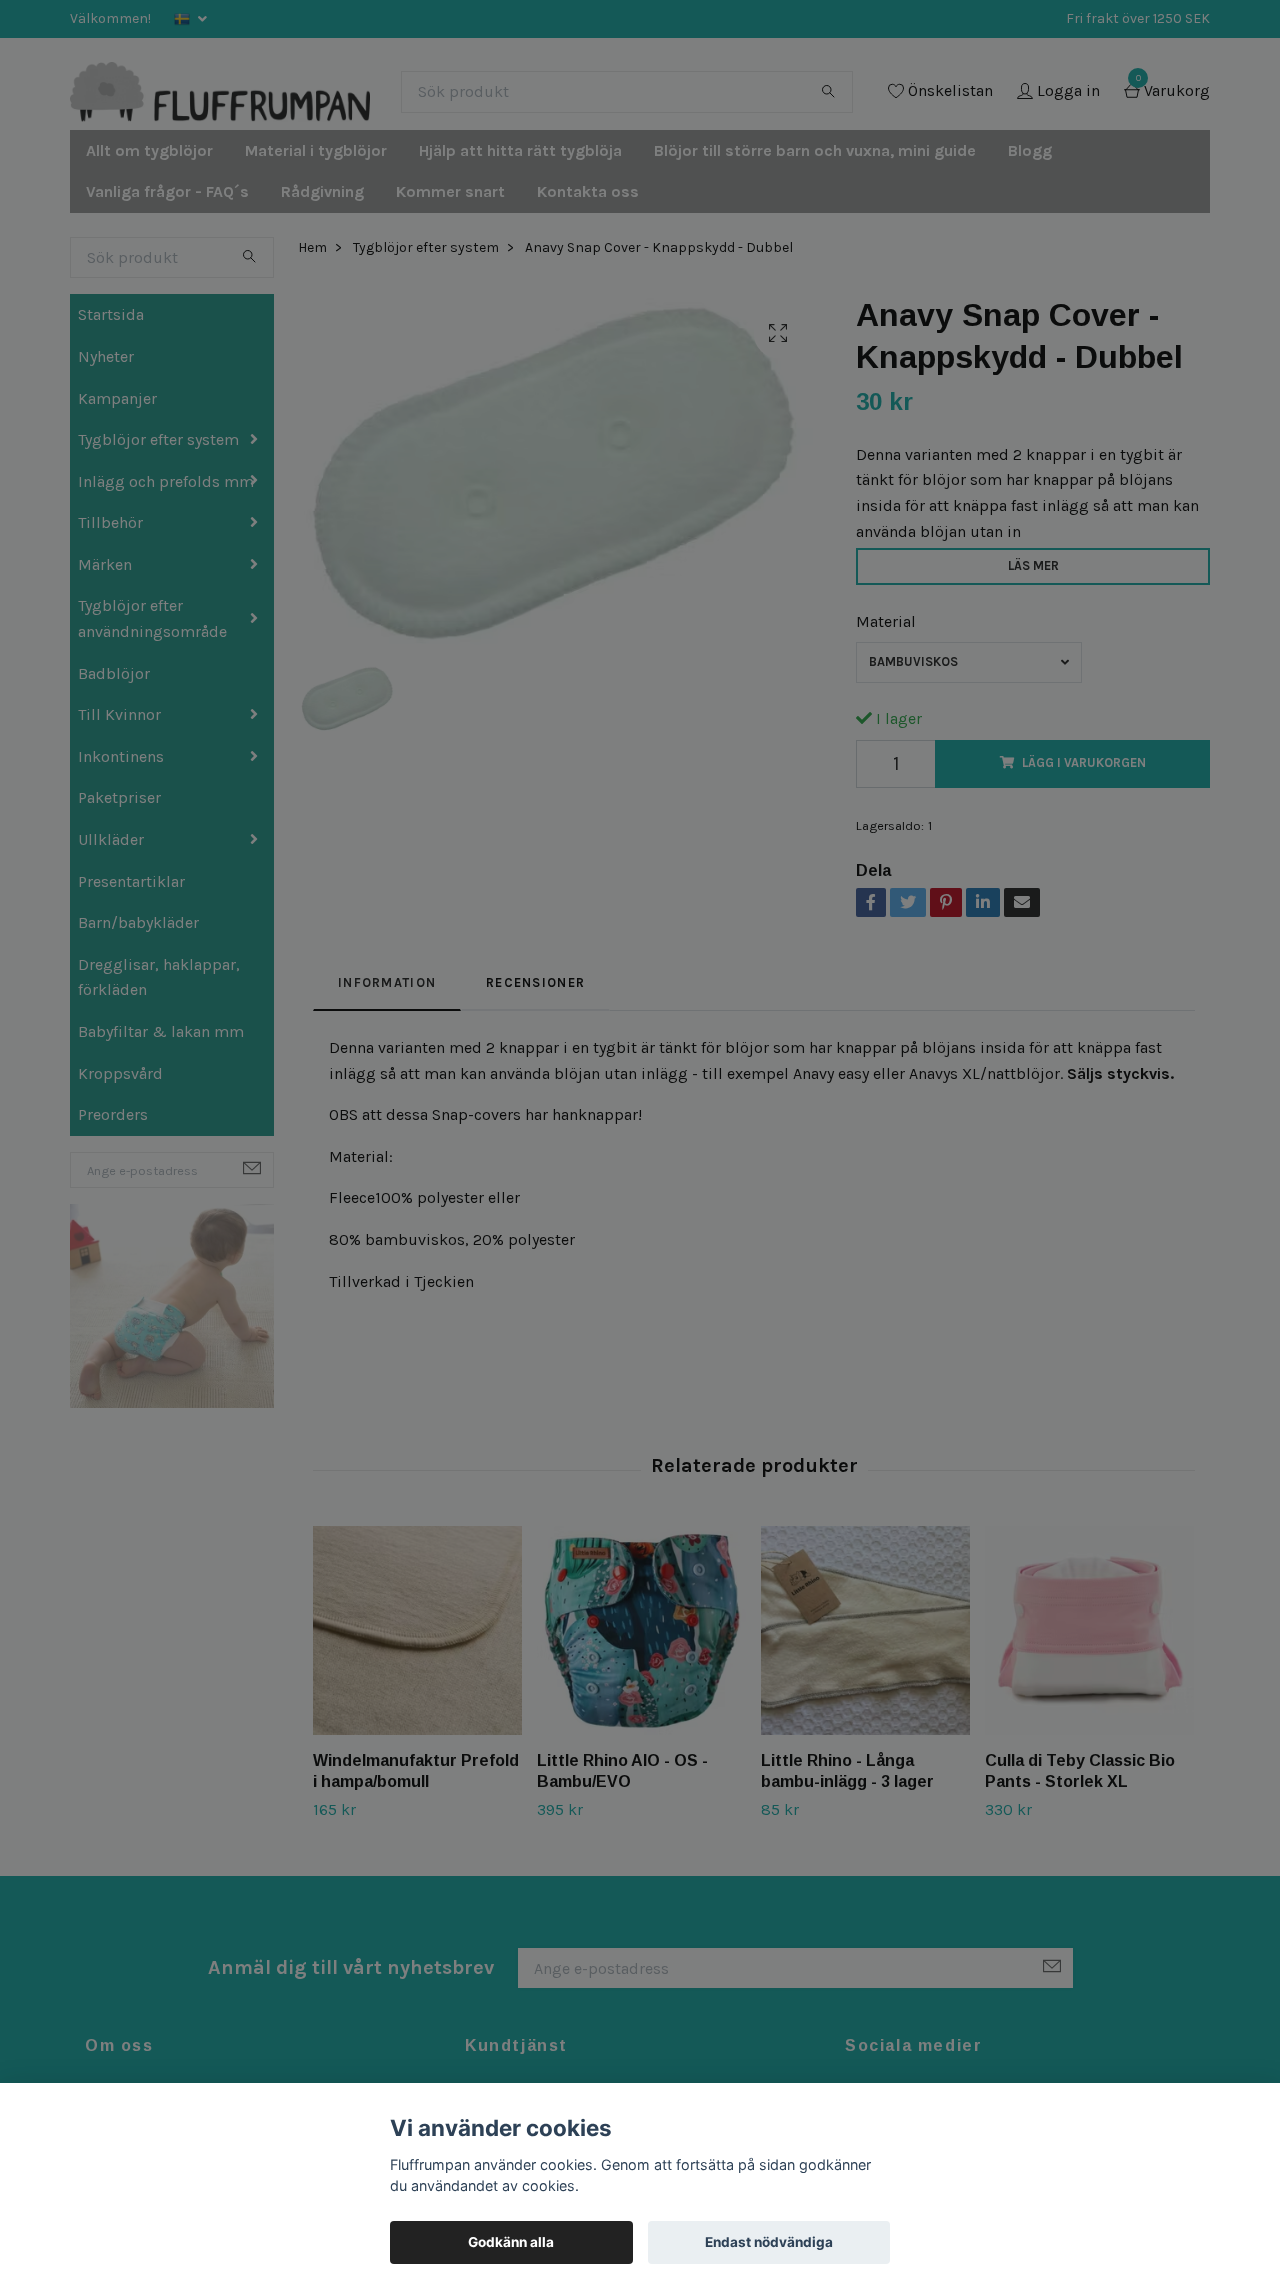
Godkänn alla (511, 2242)
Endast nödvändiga (769, 2242)
